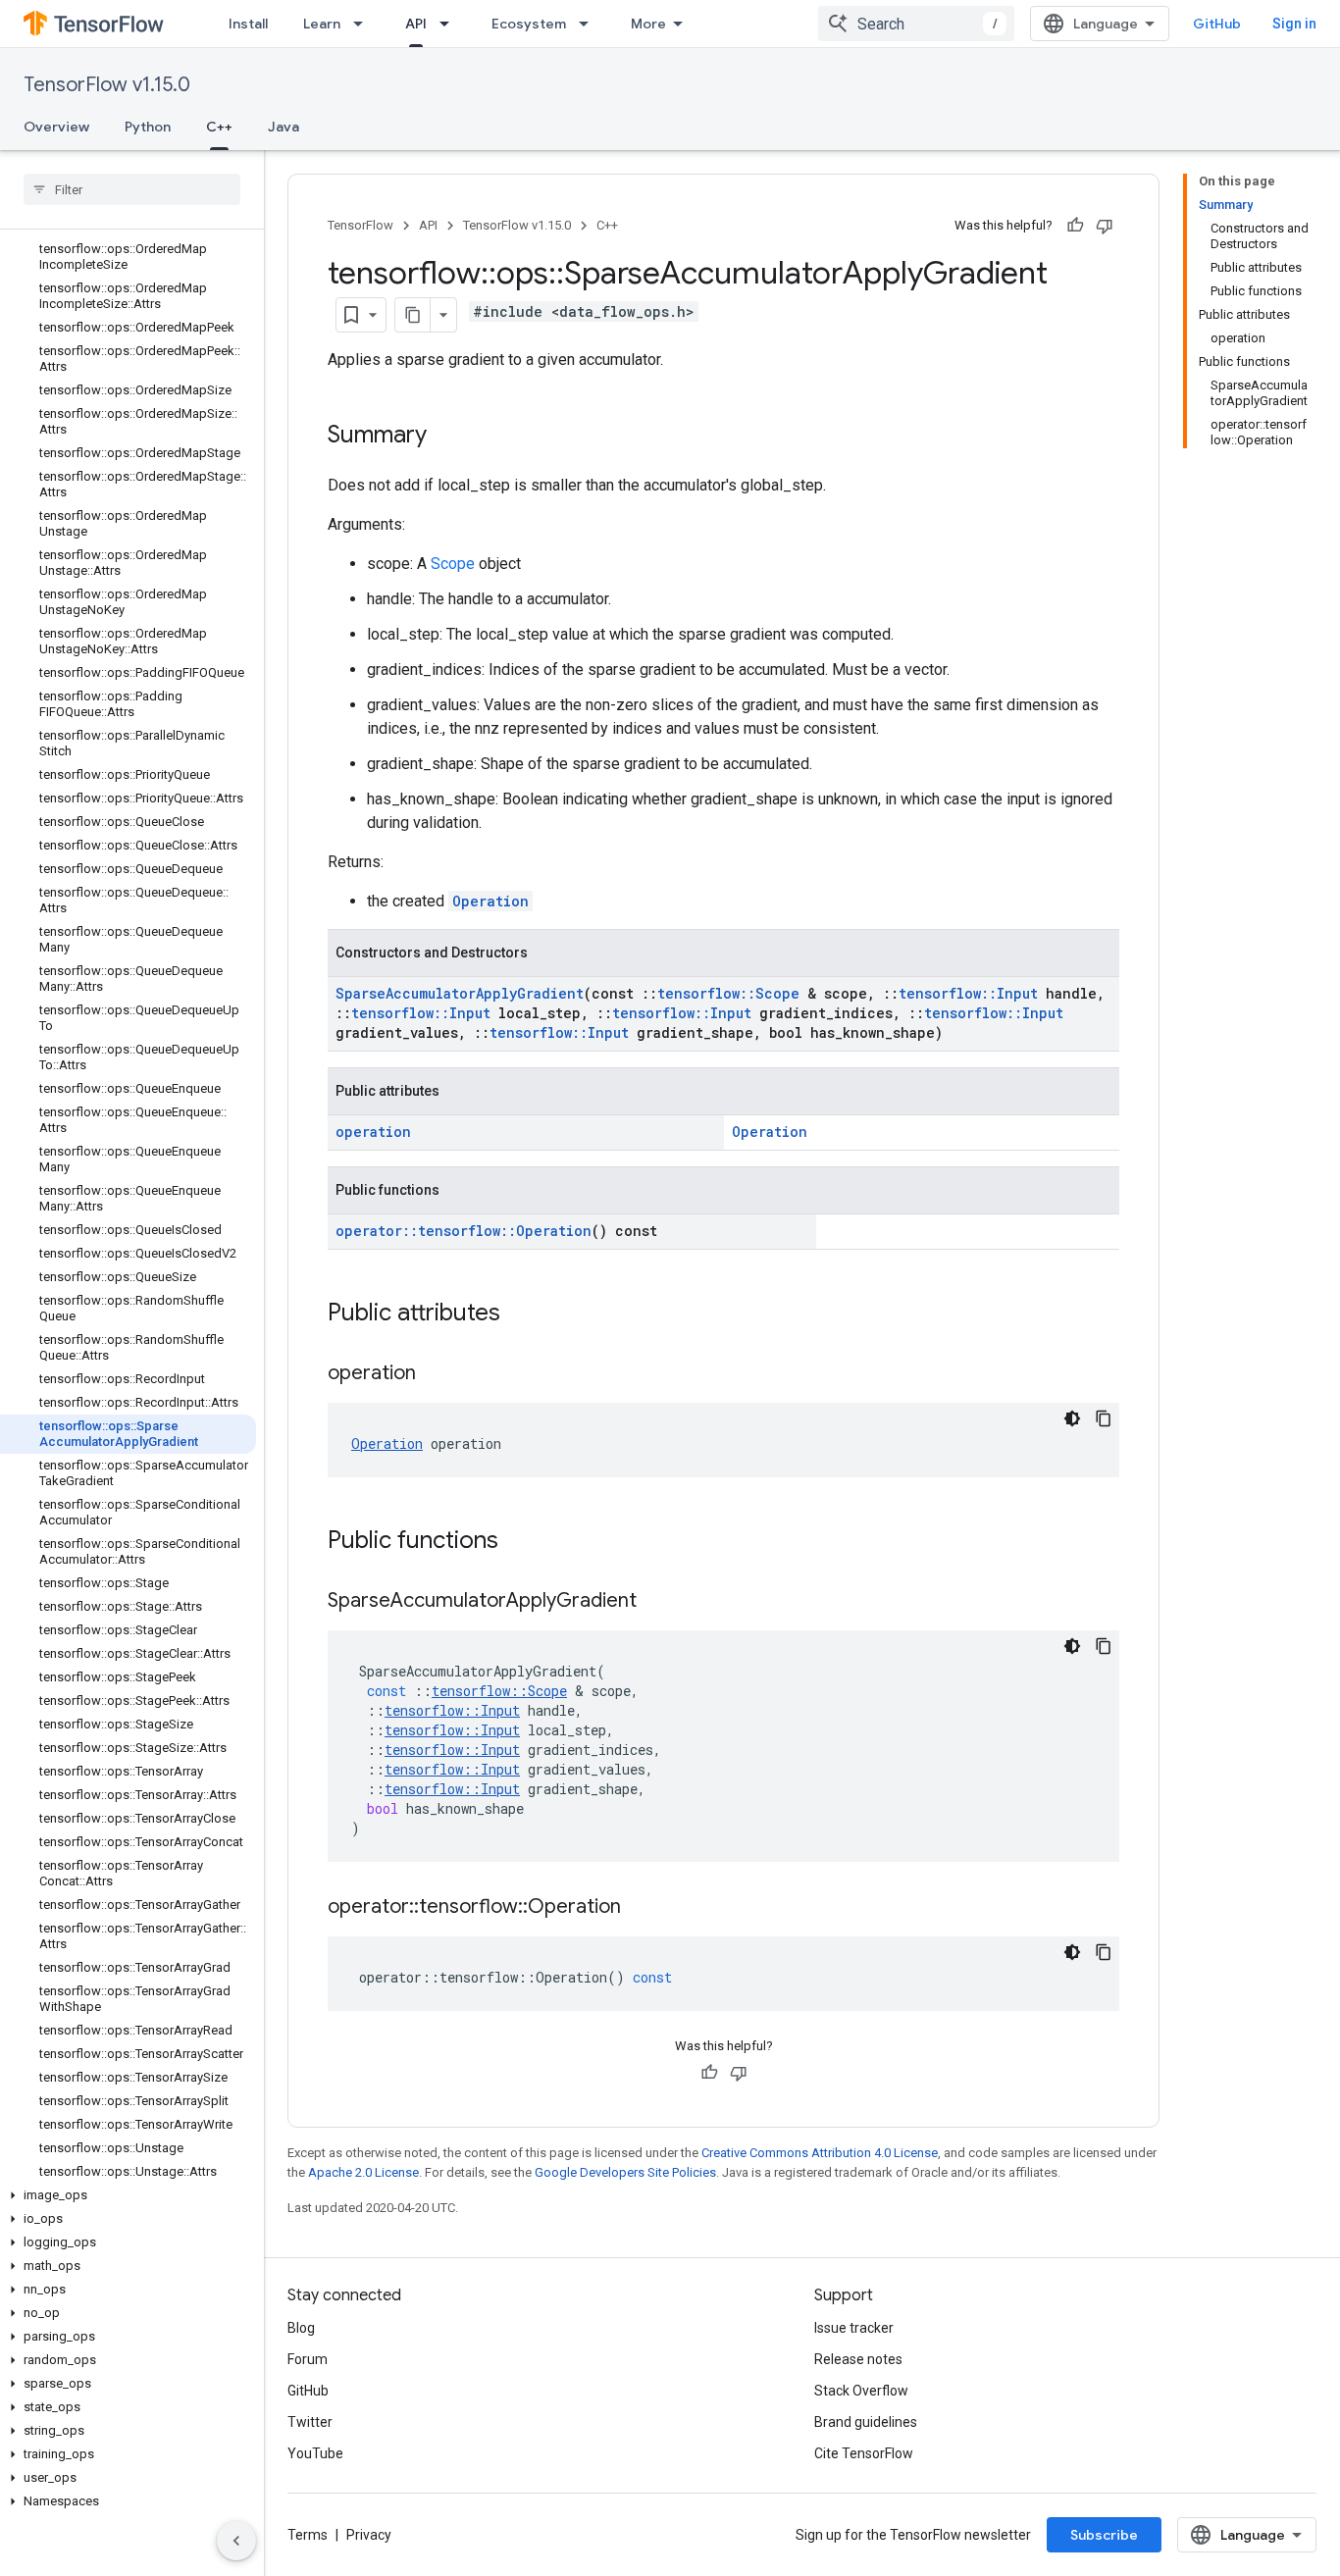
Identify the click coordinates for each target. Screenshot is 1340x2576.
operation (373, 1132)
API (416, 24)
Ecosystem (529, 24)
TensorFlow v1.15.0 (107, 85)
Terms (308, 2535)
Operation (490, 901)
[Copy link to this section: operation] (436, 1374)
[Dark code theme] (1072, 1418)
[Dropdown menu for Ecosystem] (590, 24)
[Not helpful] (1105, 226)
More (648, 24)
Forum (308, 2359)
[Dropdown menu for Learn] (364, 24)
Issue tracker (854, 2328)
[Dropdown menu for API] (450, 24)
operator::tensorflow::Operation (464, 1231)
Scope (453, 564)
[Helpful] (1075, 226)
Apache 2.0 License (363, 2172)
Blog (301, 2328)
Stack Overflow (861, 2391)
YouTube (315, 2453)
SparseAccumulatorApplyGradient (460, 993)
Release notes (858, 2359)
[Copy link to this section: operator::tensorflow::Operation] (641, 1908)
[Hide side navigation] (236, 2541)
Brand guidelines (866, 2422)
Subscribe (1104, 2535)
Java (283, 127)
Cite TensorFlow (864, 2453)
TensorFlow (361, 225)
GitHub (1217, 24)
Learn (322, 24)
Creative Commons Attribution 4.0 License (820, 2153)
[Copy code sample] (1104, 1418)
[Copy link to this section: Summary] (446, 437)
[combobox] (916, 24)
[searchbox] (132, 189)
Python (148, 127)
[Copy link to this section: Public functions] (518, 1542)
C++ (219, 127)
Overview (56, 127)
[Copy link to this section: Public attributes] (520, 1314)
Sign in (1294, 24)
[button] (128, 2195)
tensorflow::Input (968, 993)
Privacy (369, 2535)
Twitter (310, 2422)
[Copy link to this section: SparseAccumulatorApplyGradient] (656, 1602)
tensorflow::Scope (728, 993)
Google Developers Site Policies (625, 2172)
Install (248, 24)
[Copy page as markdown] (413, 315)
